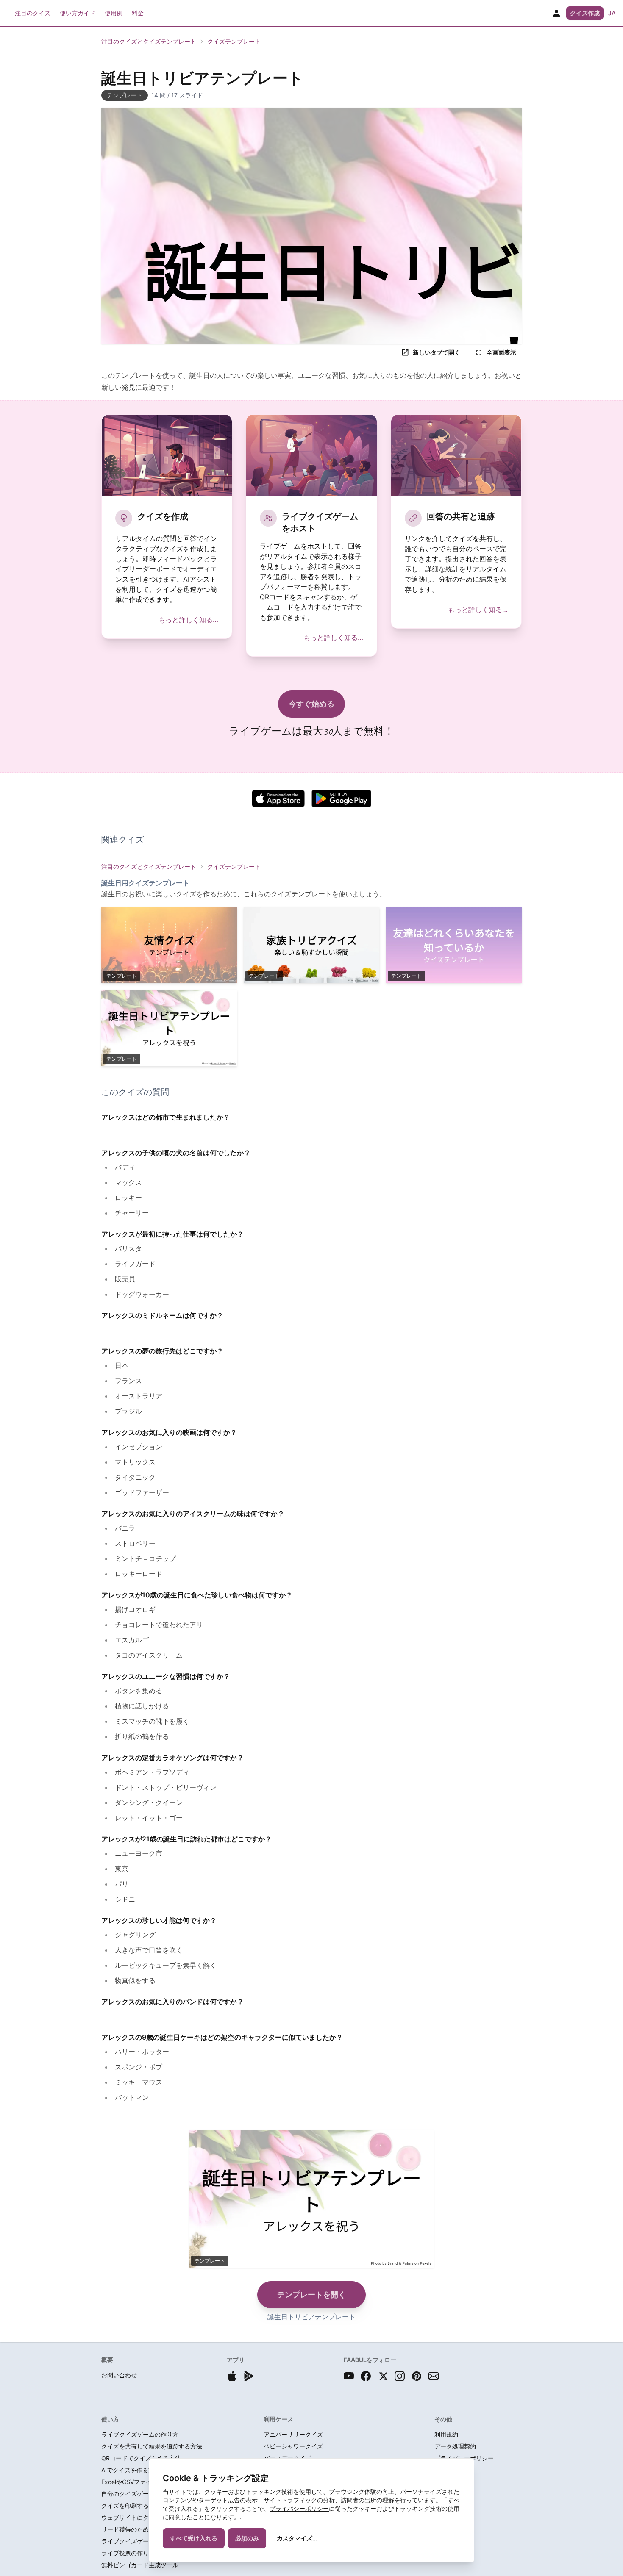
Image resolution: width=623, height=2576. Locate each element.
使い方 (110, 2419)
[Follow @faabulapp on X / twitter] (383, 2376)
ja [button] (612, 13)
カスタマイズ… (297, 2538)
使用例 (114, 13)
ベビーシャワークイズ (293, 2446)
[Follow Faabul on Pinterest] (417, 2376)
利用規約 (446, 2434)
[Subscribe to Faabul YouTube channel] (349, 2376)
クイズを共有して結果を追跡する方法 (152, 2446)
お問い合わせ (119, 2375)
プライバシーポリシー (299, 2508)
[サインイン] (556, 13)
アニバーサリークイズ (293, 2434)
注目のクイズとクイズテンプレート (149, 41)
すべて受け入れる (194, 2538)
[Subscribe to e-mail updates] (434, 2376)
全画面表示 (501, 352)
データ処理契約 (455, 2446)
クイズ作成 (585, 13)
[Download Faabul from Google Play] (249, 2376)
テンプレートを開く (311, 2295)
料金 (138, 13)
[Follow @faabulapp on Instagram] (400, 2376)
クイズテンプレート (234, 41)
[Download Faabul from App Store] (232, 2376)
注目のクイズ (33, 13)
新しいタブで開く (437, 352)
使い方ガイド (78, 13)
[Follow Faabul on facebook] (366, 2376)
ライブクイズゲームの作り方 (140, 2434)
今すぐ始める (311, 704)
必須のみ (247, 2538)
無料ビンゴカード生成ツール (140, 2565)
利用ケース (278, 2419)
